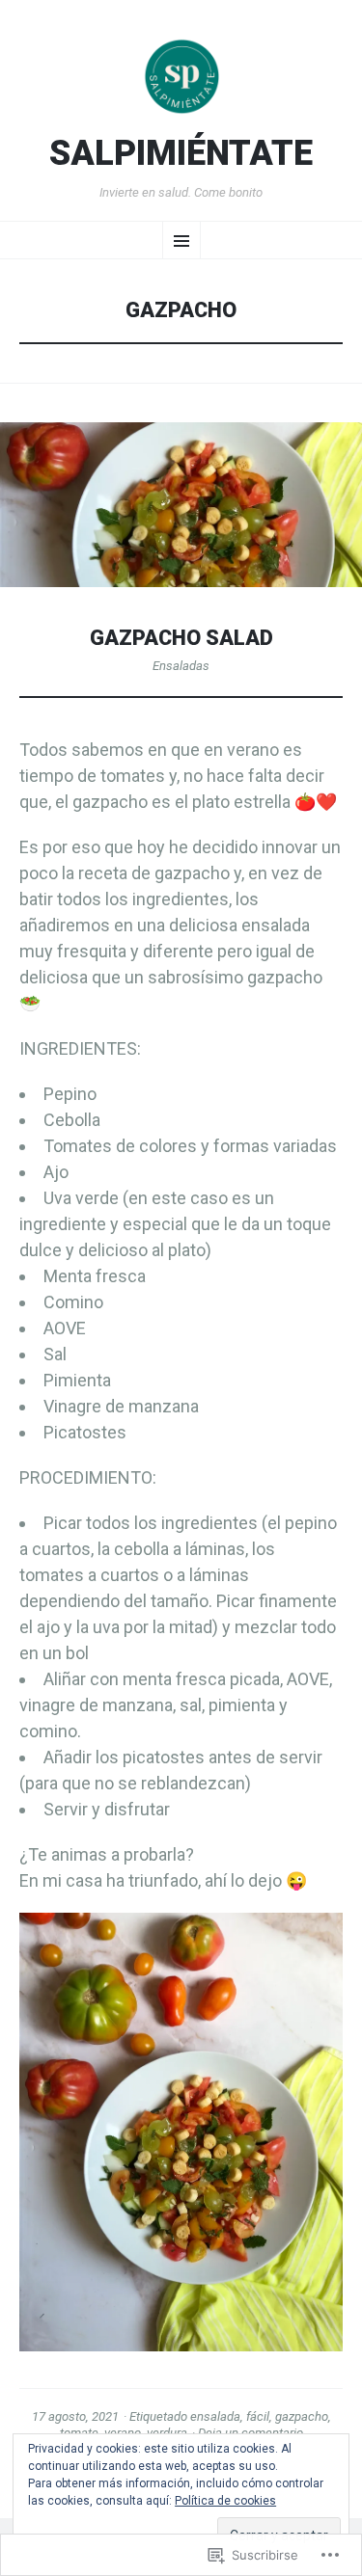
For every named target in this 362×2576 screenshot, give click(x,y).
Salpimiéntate (181, 154)
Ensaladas (181, 666)
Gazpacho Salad (181, 638)
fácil (258, 2416)
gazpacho (302, 2416)
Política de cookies (225, 2501)
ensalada (215, 2416)
